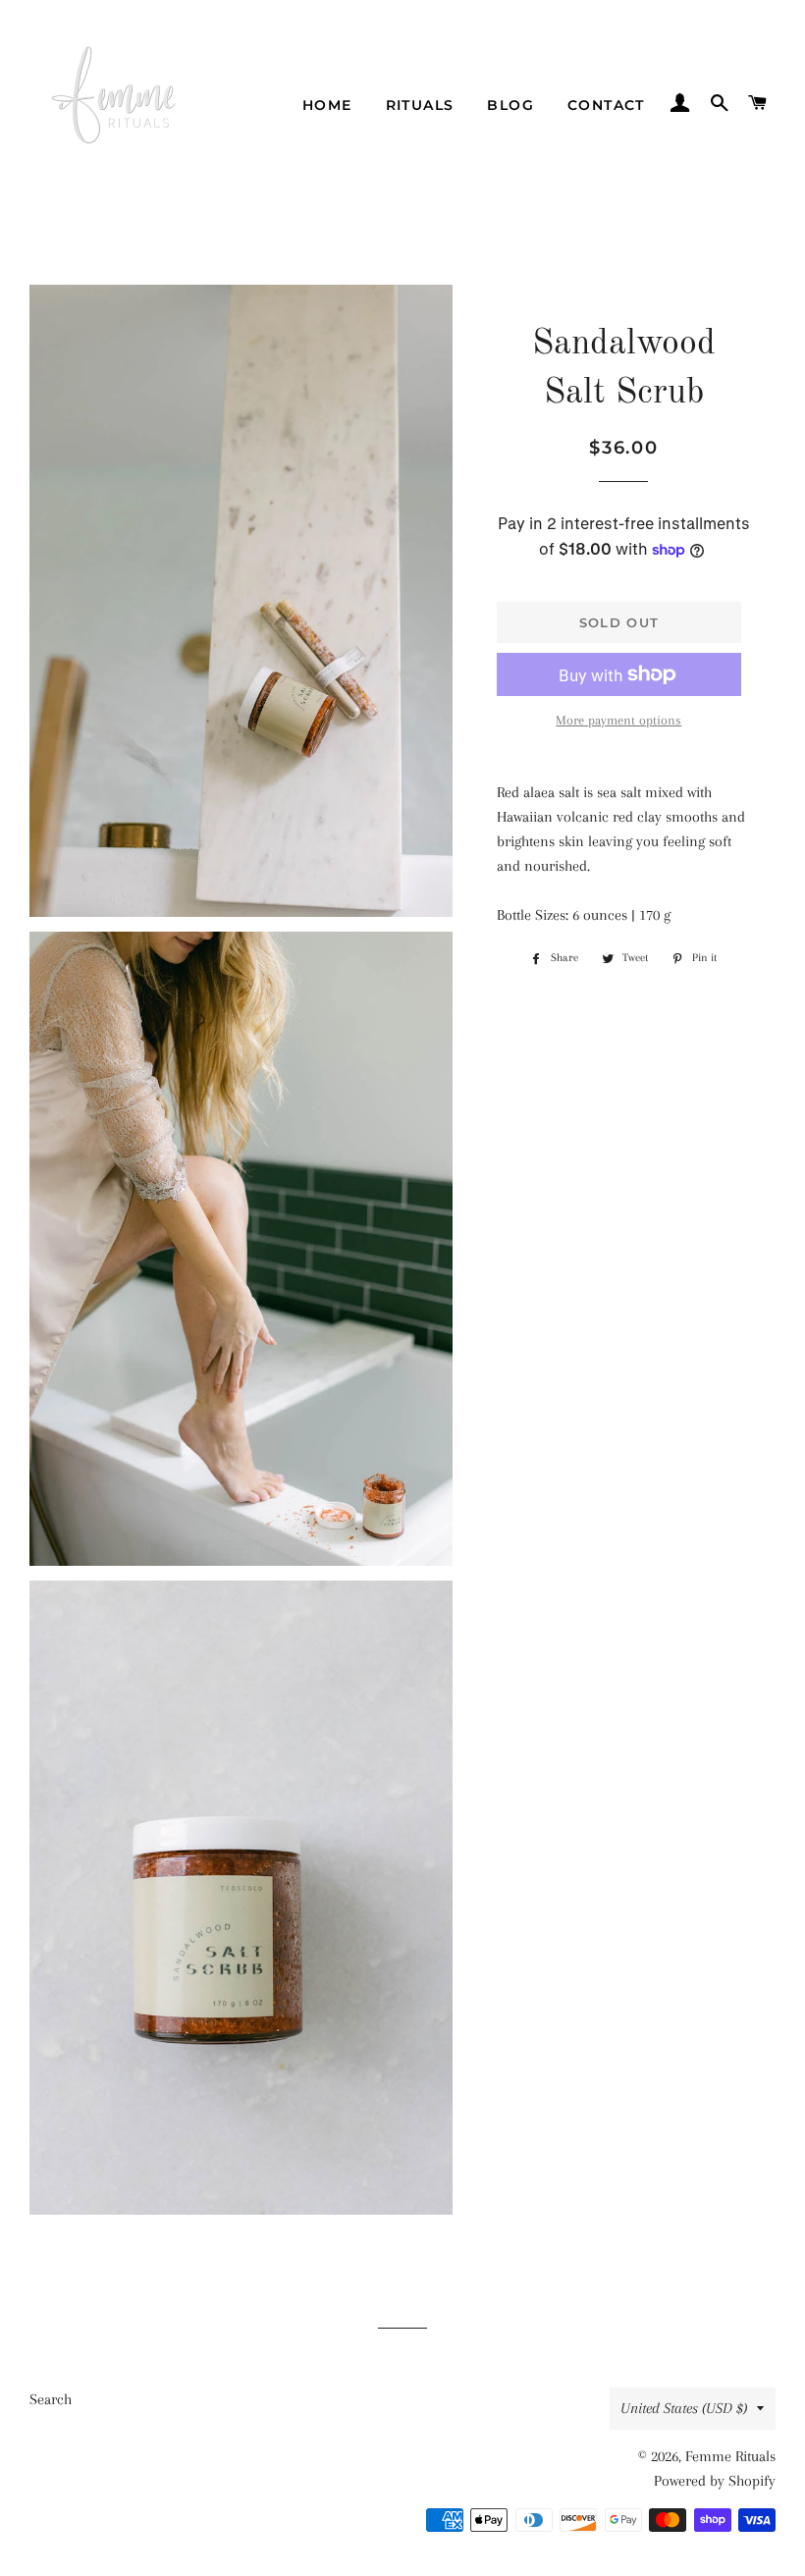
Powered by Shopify (715, 2481)
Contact (606, 105)
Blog (510, 105)
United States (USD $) (684, 2408)
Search (51, 2399)
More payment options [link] (618, 720)
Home (327, 105)
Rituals (420, 105)
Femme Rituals (730, 2456)
